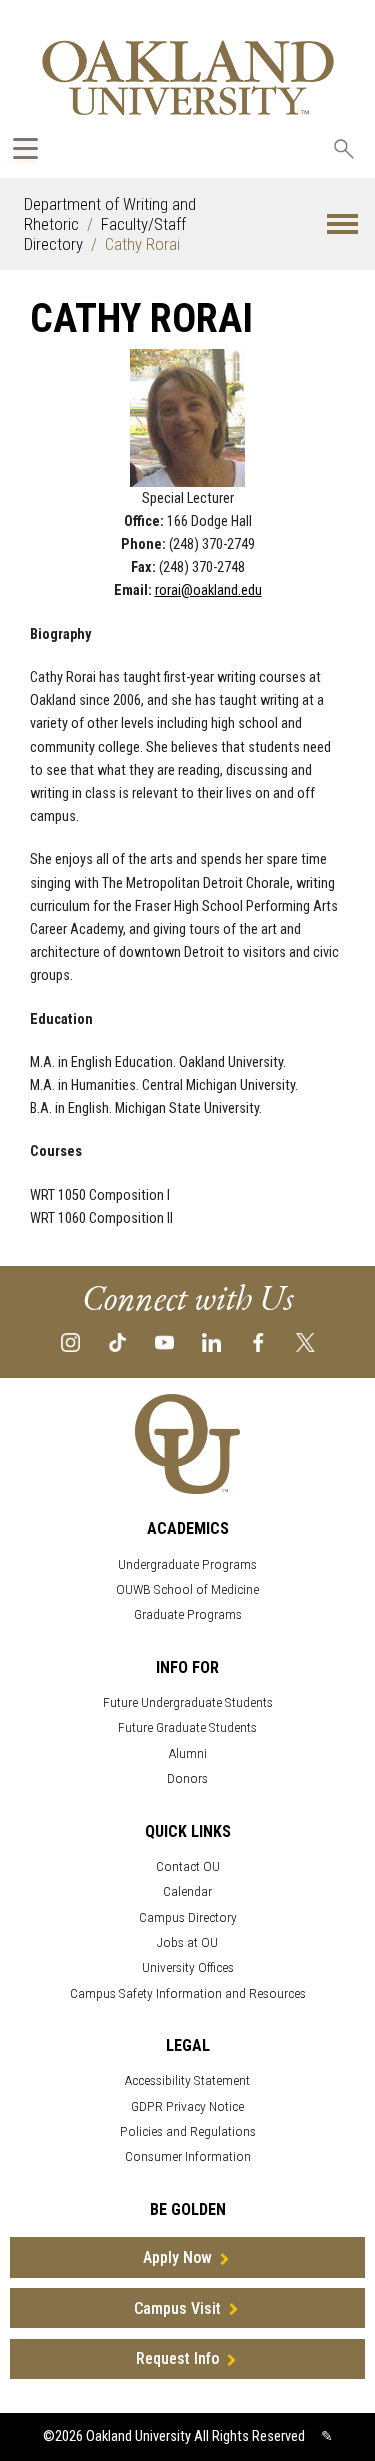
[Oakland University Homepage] (188, 77)
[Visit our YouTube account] (164, 1341)
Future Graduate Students (187, 1727)
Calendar (187, 1891)
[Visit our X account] (305, 1341)
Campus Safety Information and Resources (188, 1993)
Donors (187, 1778)
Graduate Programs (188, 1614)
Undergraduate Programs (187, 1564)
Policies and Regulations (188, 2131)
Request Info (177, 2358)
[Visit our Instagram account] (70, 1341)
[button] (342, 224)
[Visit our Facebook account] (258, 1341)
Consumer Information (188, 2156)
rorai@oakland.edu (208, 590)
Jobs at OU (187, 1942)
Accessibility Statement (187, 2080)
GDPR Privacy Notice (187, 2106)
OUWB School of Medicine (187, 1589)
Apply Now (177, 2257)
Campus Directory (188, 1917)
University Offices (188, 1967)
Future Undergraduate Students (188, 1702)
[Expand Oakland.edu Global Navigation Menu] (25, 148)
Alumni (188, 1753)
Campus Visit (177, 2308)
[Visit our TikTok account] (117, 1341)
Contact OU (188, 1866)
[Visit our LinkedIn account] (211, 1341)
